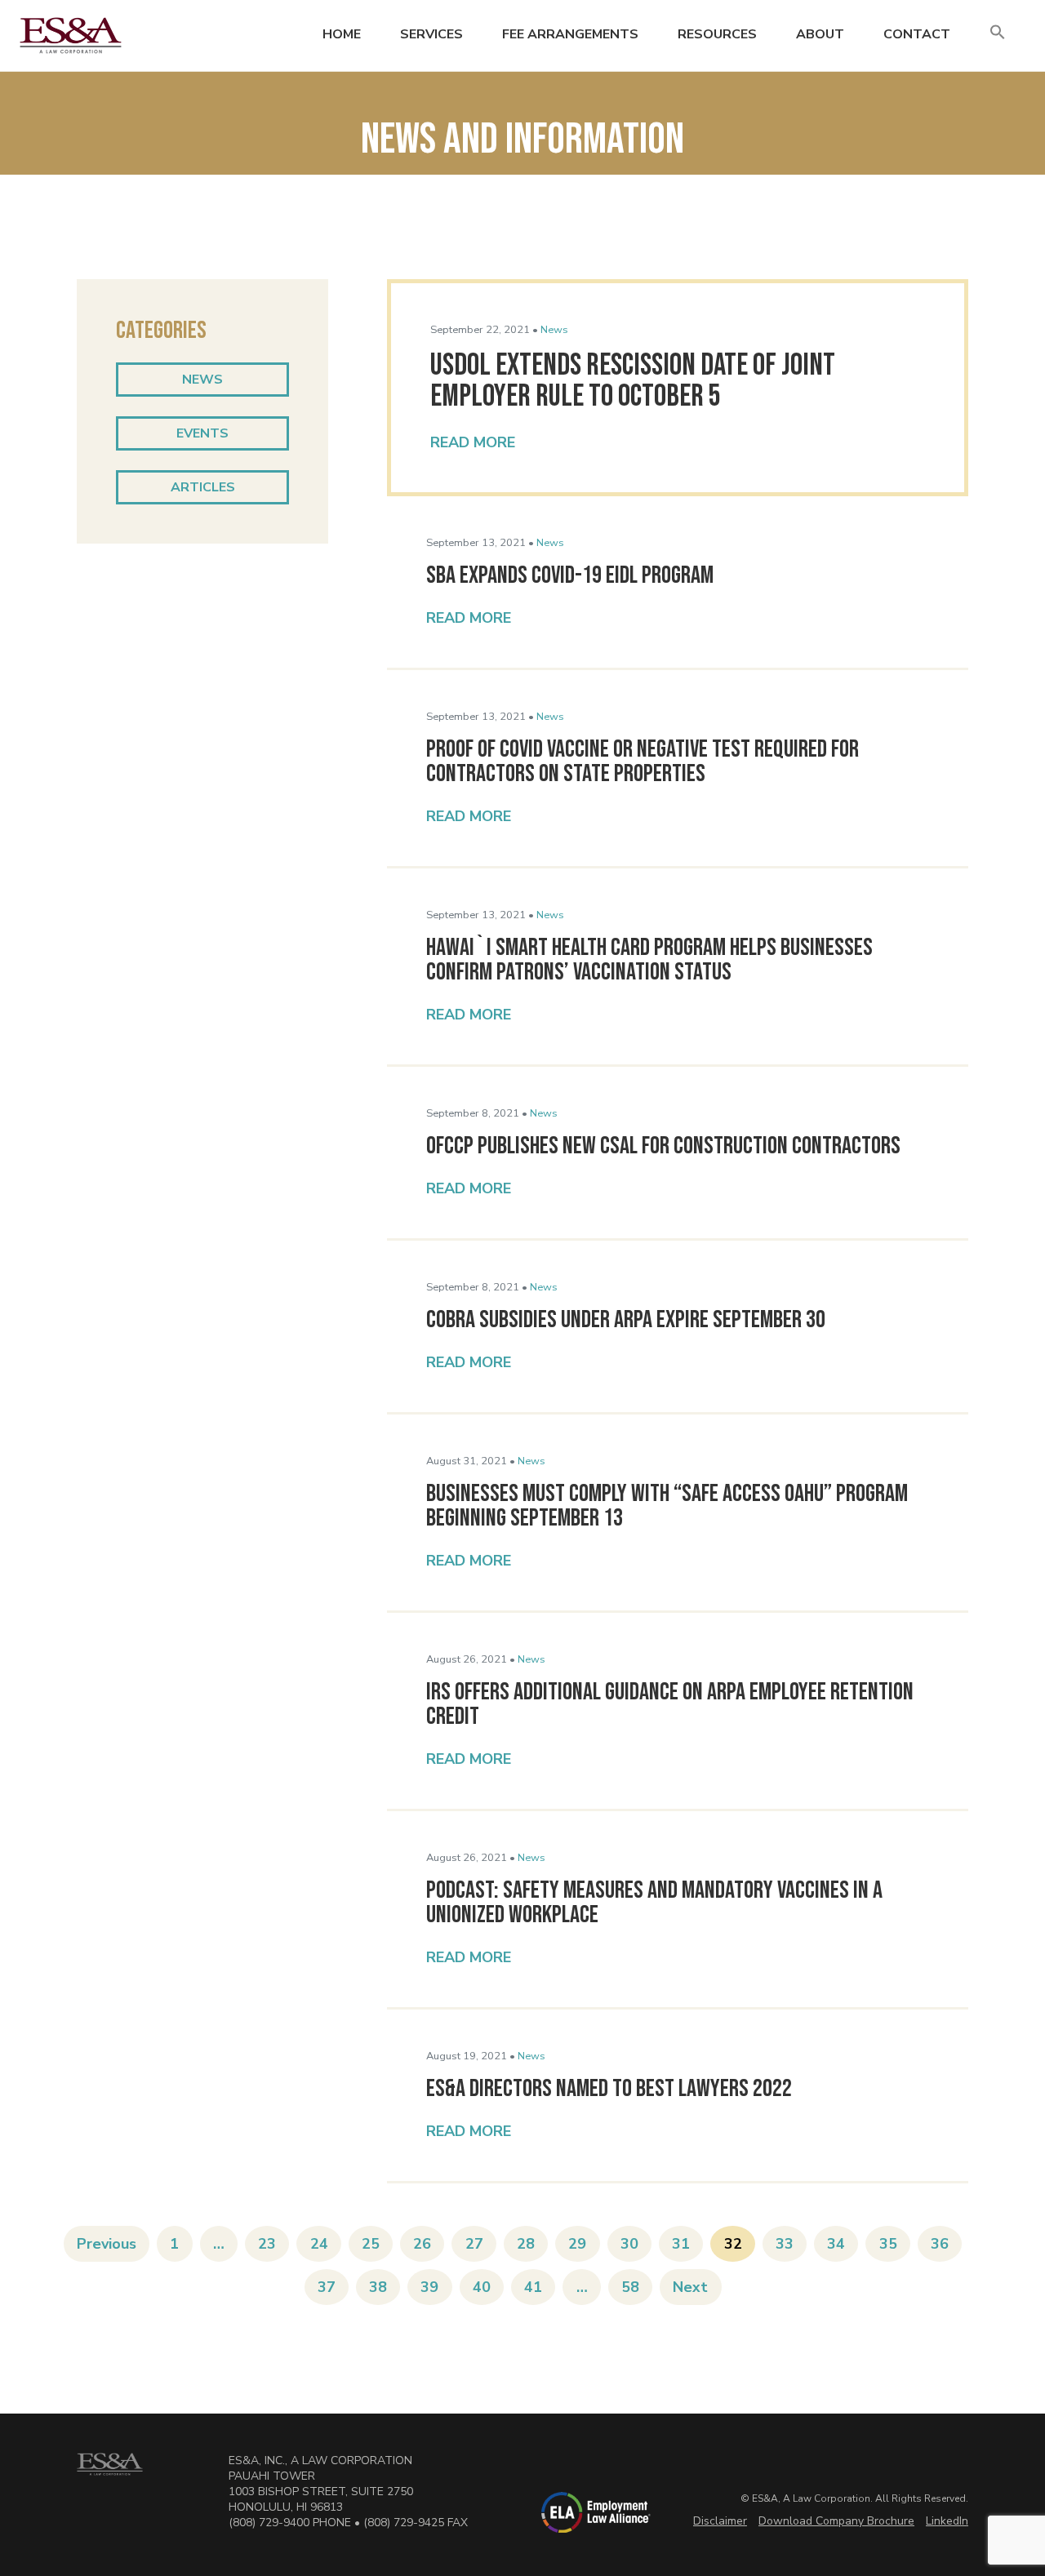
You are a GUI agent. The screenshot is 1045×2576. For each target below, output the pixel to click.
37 (327, 2287)
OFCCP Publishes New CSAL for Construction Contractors (663, 1146)
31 (681, 2244)
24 (319, 2244)
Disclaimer (720, 2521)
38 (378, 2287)
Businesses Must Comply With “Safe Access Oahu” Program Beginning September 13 (667, 1506)
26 (422, 2244)
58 (630, 2287)
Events (202, 433)
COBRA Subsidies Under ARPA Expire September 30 (626, 1320)
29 (577, 2244)
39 (429, 2287)
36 (940, 2244)
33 (785, 2244)
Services (431, 34)
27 (474, 2244)
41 (533, 2287)
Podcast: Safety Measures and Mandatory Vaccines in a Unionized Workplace (654, 1903)
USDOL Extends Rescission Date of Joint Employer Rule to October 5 (633, 381)
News (202, 380)
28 (526, 2244)
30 (629, 2244)
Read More (473, 442)
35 (888, 2244)
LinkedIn (947, 2521)
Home (342, 34)
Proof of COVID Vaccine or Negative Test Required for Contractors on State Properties (643, 762)
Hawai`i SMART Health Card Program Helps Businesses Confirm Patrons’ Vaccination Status (649, 960)
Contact (917, 34)
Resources (717, 34)
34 (836, 2244)
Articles (203, 487)
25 (371, 2244)
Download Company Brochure (836, 2521)
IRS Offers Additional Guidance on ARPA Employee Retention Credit (670, 1704)
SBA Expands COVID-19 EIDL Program (570, 575)
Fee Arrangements (570, 34)
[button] (998, 33)
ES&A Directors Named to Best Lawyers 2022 (609, 2089)
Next (690, 2287)
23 (267, 2244)
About (820, 34)
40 (482, 2287)
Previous (107, 2244)
